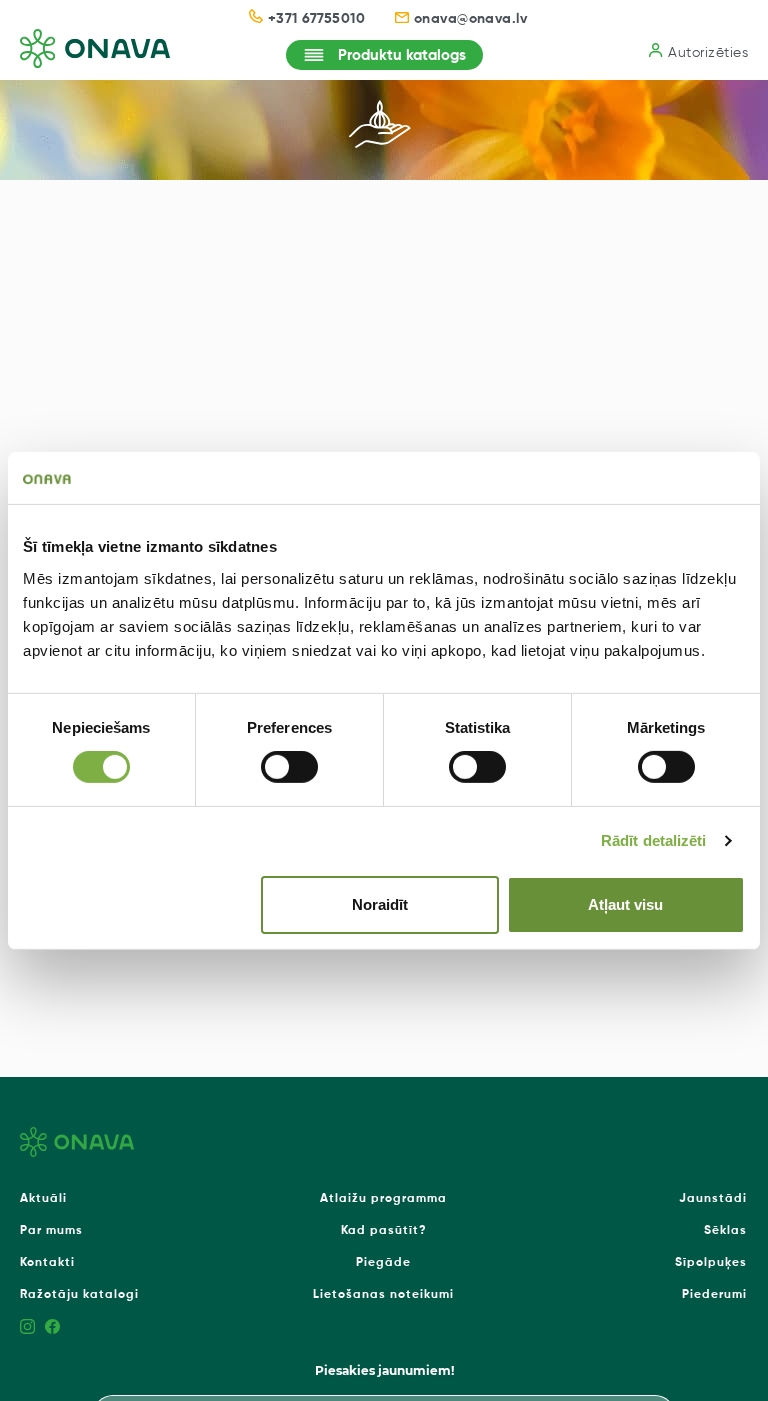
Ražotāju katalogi (79, 1295)
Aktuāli (43, 1199)
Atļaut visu (625, 904)
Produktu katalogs (402, 55)
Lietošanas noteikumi (383, 1295)
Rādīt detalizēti (654, 840)
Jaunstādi (713, 1199)
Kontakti (47, 1263)
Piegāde (383, 1263)
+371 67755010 (316, 19)
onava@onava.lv (471, 19)
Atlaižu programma (383, 1199)
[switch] (289, 767)
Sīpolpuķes (711, 1263)
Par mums (51, 1231)
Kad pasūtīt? (384, 1231)
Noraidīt (380, 904)
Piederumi (714, 1295)
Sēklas (725, 1231)
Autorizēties (708, 53)
